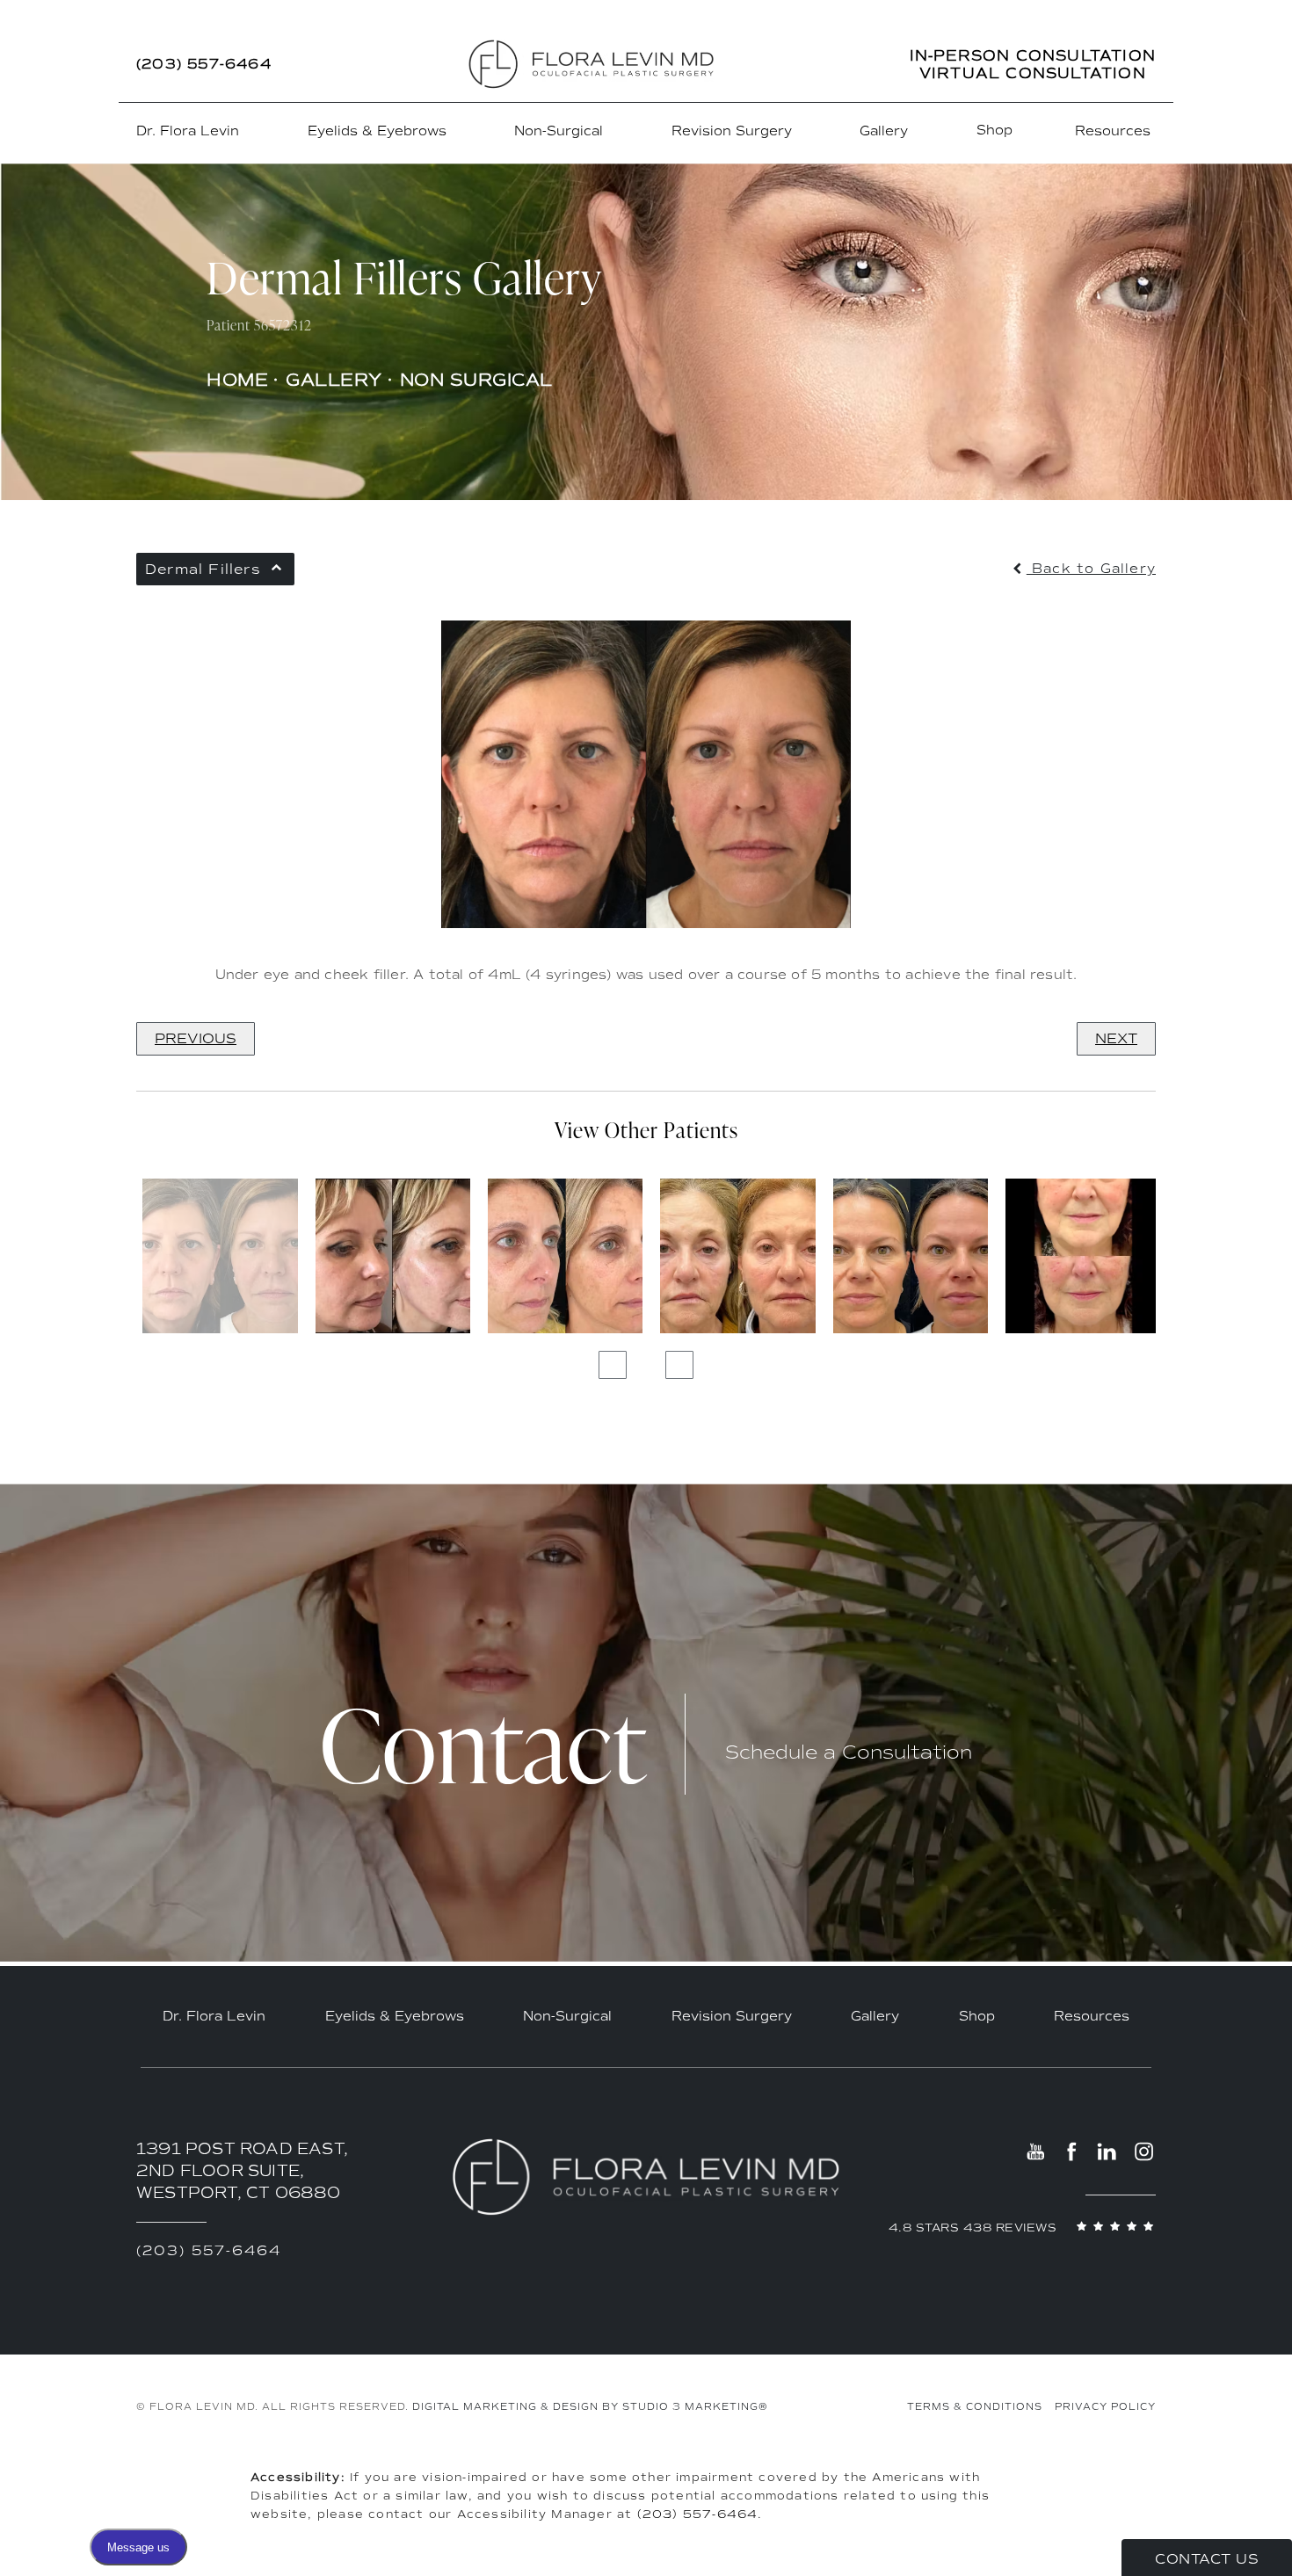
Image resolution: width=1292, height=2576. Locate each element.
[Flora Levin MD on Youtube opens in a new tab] (1037, 2151)
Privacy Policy (1105, 2407)
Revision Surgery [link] (732, 131)
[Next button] (679, 1365)
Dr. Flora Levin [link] (188, 131)
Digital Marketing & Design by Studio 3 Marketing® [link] (590, 2407)
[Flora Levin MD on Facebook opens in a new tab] (1072, 2151)
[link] (204, 64)
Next (1116, 1038)
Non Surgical (476, 380)
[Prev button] (613, 1365)
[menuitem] (190, 131)
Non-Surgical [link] (559, 131)
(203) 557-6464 (698, 2514)
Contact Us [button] (1207, 2559)
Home (237, 380)
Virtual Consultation (1033, 73)
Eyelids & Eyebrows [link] (377, 131)
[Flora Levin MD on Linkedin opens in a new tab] (1108, 2151)
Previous (196, 1038)
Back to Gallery (1091, 569)
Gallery (334, 380)
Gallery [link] (884, 131)
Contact (483, 1744)
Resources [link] (1113, 131)
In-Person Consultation (1033, 55)
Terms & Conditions (975, 2407)
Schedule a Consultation (849, 1752)
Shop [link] (994, 130)
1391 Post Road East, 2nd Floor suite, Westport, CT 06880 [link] (242, 2171)
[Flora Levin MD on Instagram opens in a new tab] (1143, 2151)
